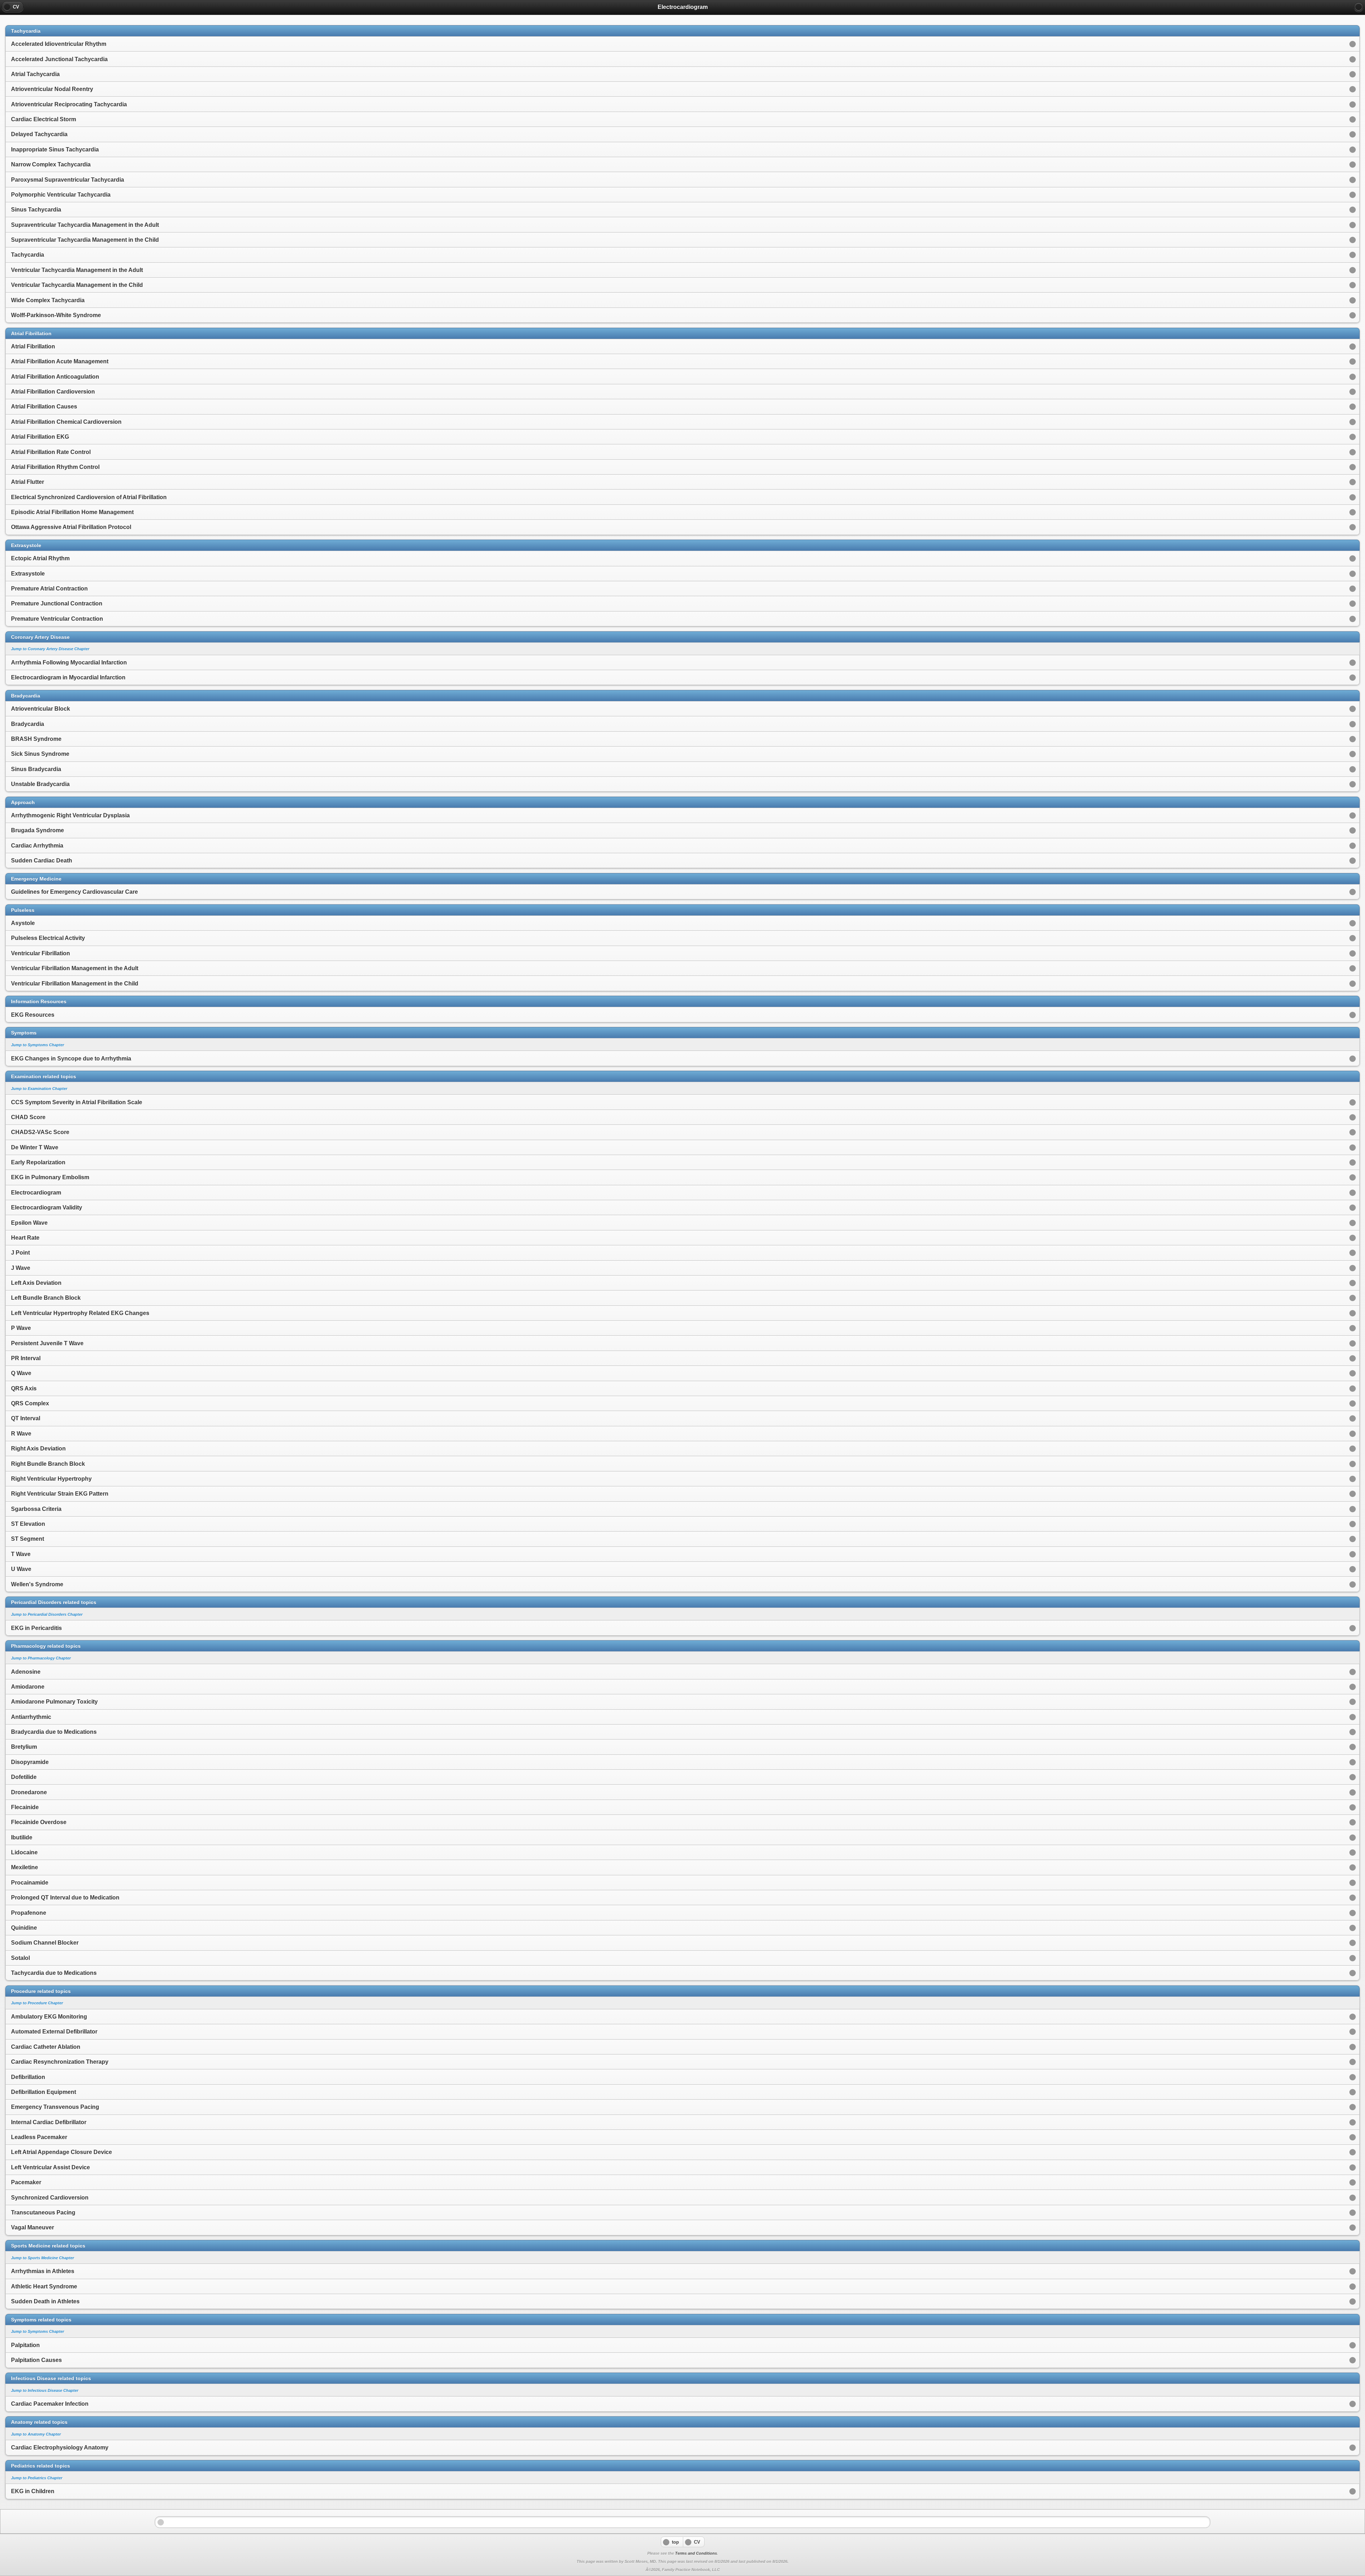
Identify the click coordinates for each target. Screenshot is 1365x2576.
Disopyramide (30, 1762)
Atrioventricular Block (41, 709)
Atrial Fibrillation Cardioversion (53, 392)
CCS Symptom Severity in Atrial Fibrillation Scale (77, 1102)
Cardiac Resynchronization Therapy (60, 2062)
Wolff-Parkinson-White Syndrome (56, 315)
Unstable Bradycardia (40, 784)
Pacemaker (26, 2182)
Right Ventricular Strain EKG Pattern (60, 1494)
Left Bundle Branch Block (46, 1298)
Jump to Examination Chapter (39, 1089)
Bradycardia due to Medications (54, 1732)
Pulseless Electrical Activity (48, 938)
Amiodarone (28, 1687)
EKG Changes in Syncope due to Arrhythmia (71, 1059)
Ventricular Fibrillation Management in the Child (75, 984)
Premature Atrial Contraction (49, 589)
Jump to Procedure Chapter (37, 2003)
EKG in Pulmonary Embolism (50, 1177)
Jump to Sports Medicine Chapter (42, 2258)
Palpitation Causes (36, 2360)
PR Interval (26, 1358)
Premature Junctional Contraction (57, 603)
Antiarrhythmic (31, 1717)
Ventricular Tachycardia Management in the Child (77, 285)
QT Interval (26, 1418)
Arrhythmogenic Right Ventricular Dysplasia (70, 815)
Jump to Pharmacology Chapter (41, 1658)
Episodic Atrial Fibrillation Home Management (72, 512)
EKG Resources (33, 1015)
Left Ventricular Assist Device (50, 2167)
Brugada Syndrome (38, 830)
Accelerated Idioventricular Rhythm (59, 44)
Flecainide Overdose (39, 1822)
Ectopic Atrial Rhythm (40, 558)
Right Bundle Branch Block (48, 1464)
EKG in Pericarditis (36, 1628)
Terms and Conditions (696, 2553)
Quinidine (24, 1928)
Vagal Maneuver (33, 2227)
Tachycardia (28, 255)
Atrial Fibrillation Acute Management (60, 361)
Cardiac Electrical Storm (44, 119)
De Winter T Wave (35, 1147)
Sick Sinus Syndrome (40, 754)
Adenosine (26, 1672)
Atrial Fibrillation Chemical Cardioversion (66, 422)
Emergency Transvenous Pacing (55, 2107)
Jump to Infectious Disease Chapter (45, 2390)
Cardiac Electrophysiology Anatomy (60, 2447)
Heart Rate (25, 1238)
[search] (1359, 7)
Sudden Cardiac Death (42, 861)
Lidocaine (24, 1852)
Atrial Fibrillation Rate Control (51, 452)
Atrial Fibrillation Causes (44, 407)
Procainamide (30, 1883)
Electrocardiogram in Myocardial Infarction (68, 677)
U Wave (21, 1569)
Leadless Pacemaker (39, 2137)
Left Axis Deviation (36, 1283)
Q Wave (21, 1373)
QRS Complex (30, 1403)
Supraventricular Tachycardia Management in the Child (85, 240)
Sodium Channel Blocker (45, 1943)
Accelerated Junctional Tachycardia (59, 59)
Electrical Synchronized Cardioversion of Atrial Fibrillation (89, 497)
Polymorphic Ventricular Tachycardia (61, 195)
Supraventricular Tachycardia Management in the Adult (85, 225)
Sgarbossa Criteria (36, 1509)
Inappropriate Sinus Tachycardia (55, 149)
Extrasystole (28, 574)
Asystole (23, 923)
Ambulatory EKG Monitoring (49, 2017)
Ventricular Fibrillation (41, 953)
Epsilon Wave (29, 1223)
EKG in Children (33, 2491)
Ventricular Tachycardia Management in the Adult (77, 270)
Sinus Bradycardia (36, 769)
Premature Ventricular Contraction (57, 619)
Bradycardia (28, 724)
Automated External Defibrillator (54, 2032)
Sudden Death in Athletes (45, 2301)
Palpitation (25, 2345)
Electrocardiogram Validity (47, 1207)
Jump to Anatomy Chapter (36, 2434)
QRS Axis (24, 1388)
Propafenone (29, 1913)
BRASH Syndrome (36, 739)
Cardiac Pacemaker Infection (50, 2404)
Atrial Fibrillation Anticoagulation (55, 377)
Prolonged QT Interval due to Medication (65, 1898)
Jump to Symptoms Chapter (38, 1045)
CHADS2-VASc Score (40, 1132)
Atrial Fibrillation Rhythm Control (55, 467)
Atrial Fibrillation (33, 346)
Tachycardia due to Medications (54, 1973)
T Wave (21, 1554)
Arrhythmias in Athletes (43, 2271)
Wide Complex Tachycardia (48, 300)
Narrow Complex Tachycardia (51, 164)
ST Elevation (28, 1524)
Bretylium (24, 1747)
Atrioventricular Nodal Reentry (52, 89)
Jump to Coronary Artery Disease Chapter (50, 649)
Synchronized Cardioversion (50, 2198)
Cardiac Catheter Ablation (46, 2047)
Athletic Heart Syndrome (44, 2286)
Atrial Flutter (28, 482)
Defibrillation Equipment (44, 2092)
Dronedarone (29, 1792)
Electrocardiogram (36, 1193)
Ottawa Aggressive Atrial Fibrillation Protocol (71, 527)
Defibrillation (28, 2077)
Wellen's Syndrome (37, 1584)
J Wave (21, 1268)
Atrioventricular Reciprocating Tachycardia (69, 104)
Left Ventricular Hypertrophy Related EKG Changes (80, 1313)
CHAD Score (28, 1117)
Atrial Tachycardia (35, 74)
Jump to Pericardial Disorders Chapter (47, 1614)
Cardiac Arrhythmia (37, 846)
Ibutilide (22, 1837)
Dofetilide (24, 1777)
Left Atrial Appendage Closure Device (61, 2152)
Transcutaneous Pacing (43, 2212)
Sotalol (20, 1958)
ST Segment (28, 1539)
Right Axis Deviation (38, 1449)
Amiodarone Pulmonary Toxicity (54, 1702)
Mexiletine (25, 1867)
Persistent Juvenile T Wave (47, 1343)
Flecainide (25, 1807)
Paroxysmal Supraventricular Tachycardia (68, 180)
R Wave (21, 1434)
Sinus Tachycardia (36, 210)
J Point (20, 1253)
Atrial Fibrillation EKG (40, 437)
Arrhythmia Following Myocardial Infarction (69, 662)
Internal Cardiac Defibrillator (49, 2122)
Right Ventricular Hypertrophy (51, 1479)
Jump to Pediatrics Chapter (37, 2478)
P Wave (21, 1328)
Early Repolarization (38, 1162)
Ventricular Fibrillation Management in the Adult (75, 968)
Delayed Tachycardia (39, 134)
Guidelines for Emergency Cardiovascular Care (74, 892)
